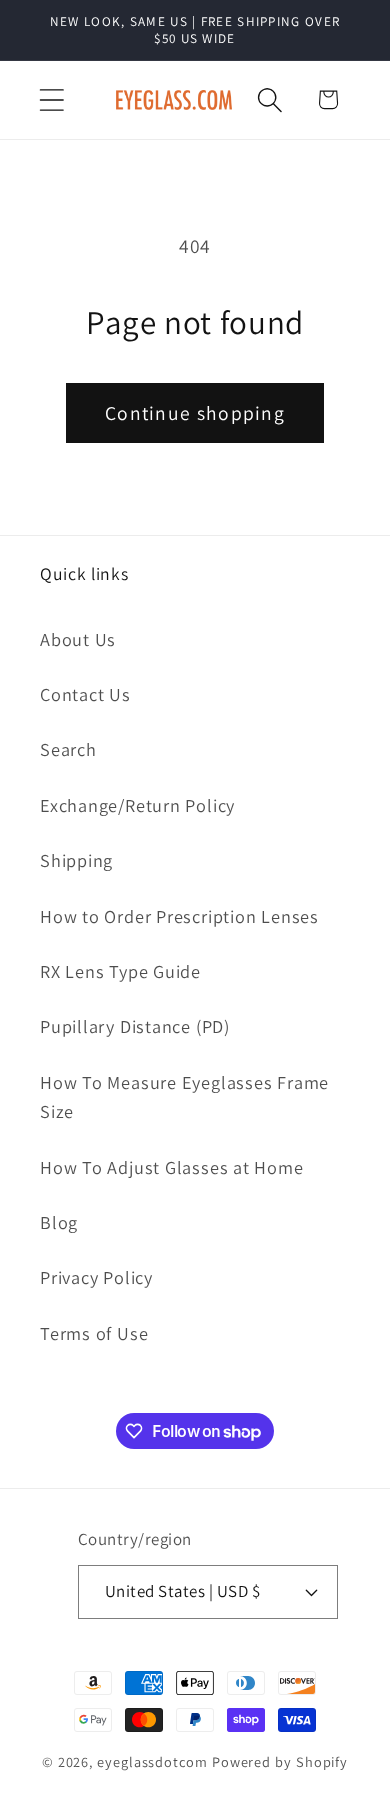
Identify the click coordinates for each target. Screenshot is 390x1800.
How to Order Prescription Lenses (179, 916)
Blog (59, 1222)
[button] (51, 99)
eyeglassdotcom (152, 1761)
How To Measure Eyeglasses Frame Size (184, 1096)
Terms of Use (94, 1333)
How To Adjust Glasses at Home (172, 1167)
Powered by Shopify (280, 1761)
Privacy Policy (96, 1277)
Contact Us (85, 694)
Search (68, 749)
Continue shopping (195, 413)
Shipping (76, 860)
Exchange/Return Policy (137, 805)
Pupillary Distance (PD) (135, 1026)
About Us (78, 639)
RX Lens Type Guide (120, 971)
